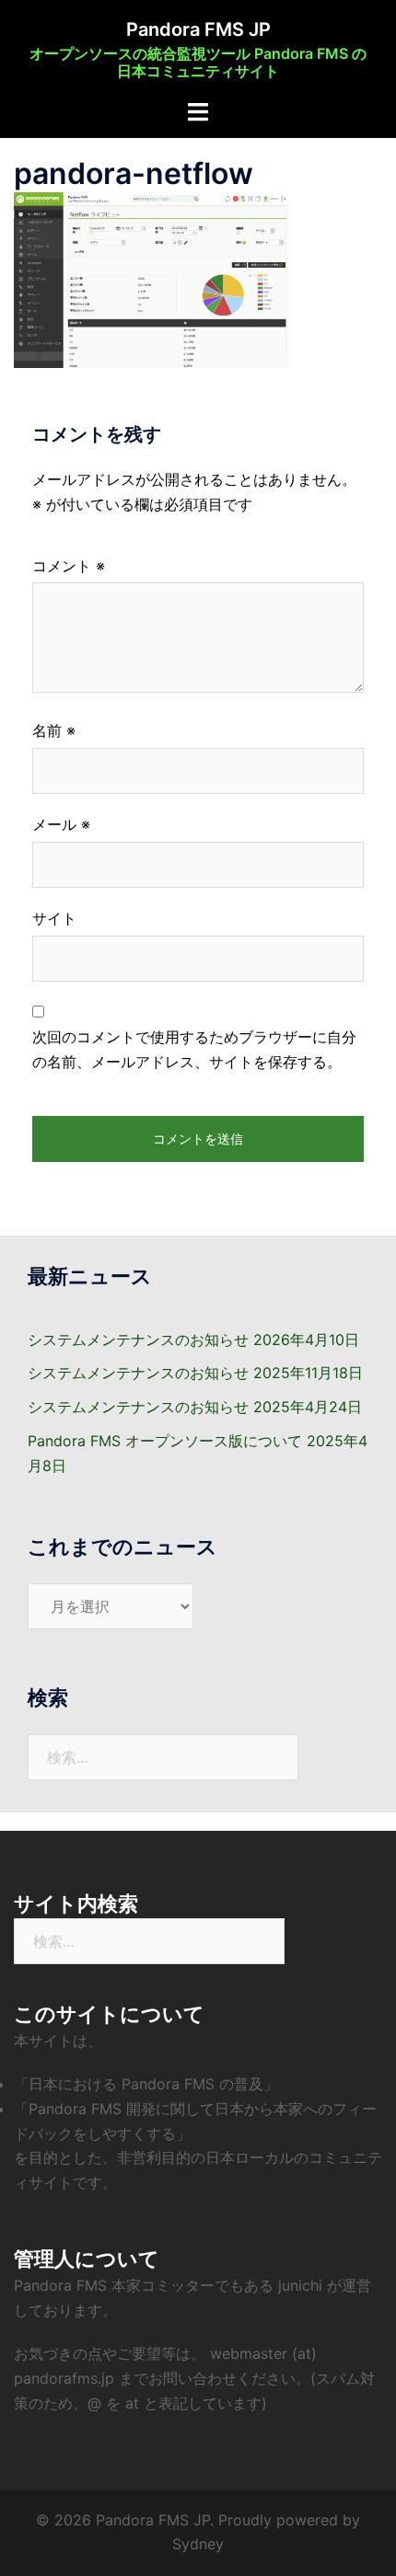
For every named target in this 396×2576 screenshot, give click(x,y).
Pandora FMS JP (198, 29)
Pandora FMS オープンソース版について (165, 1441)
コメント (69, 566)
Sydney (198, 2544)
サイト (54, 918)
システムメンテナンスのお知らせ (138, 1340)
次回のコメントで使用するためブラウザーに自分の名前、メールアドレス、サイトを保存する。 (194, 1049)
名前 (54, 730)
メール (61, 824)
